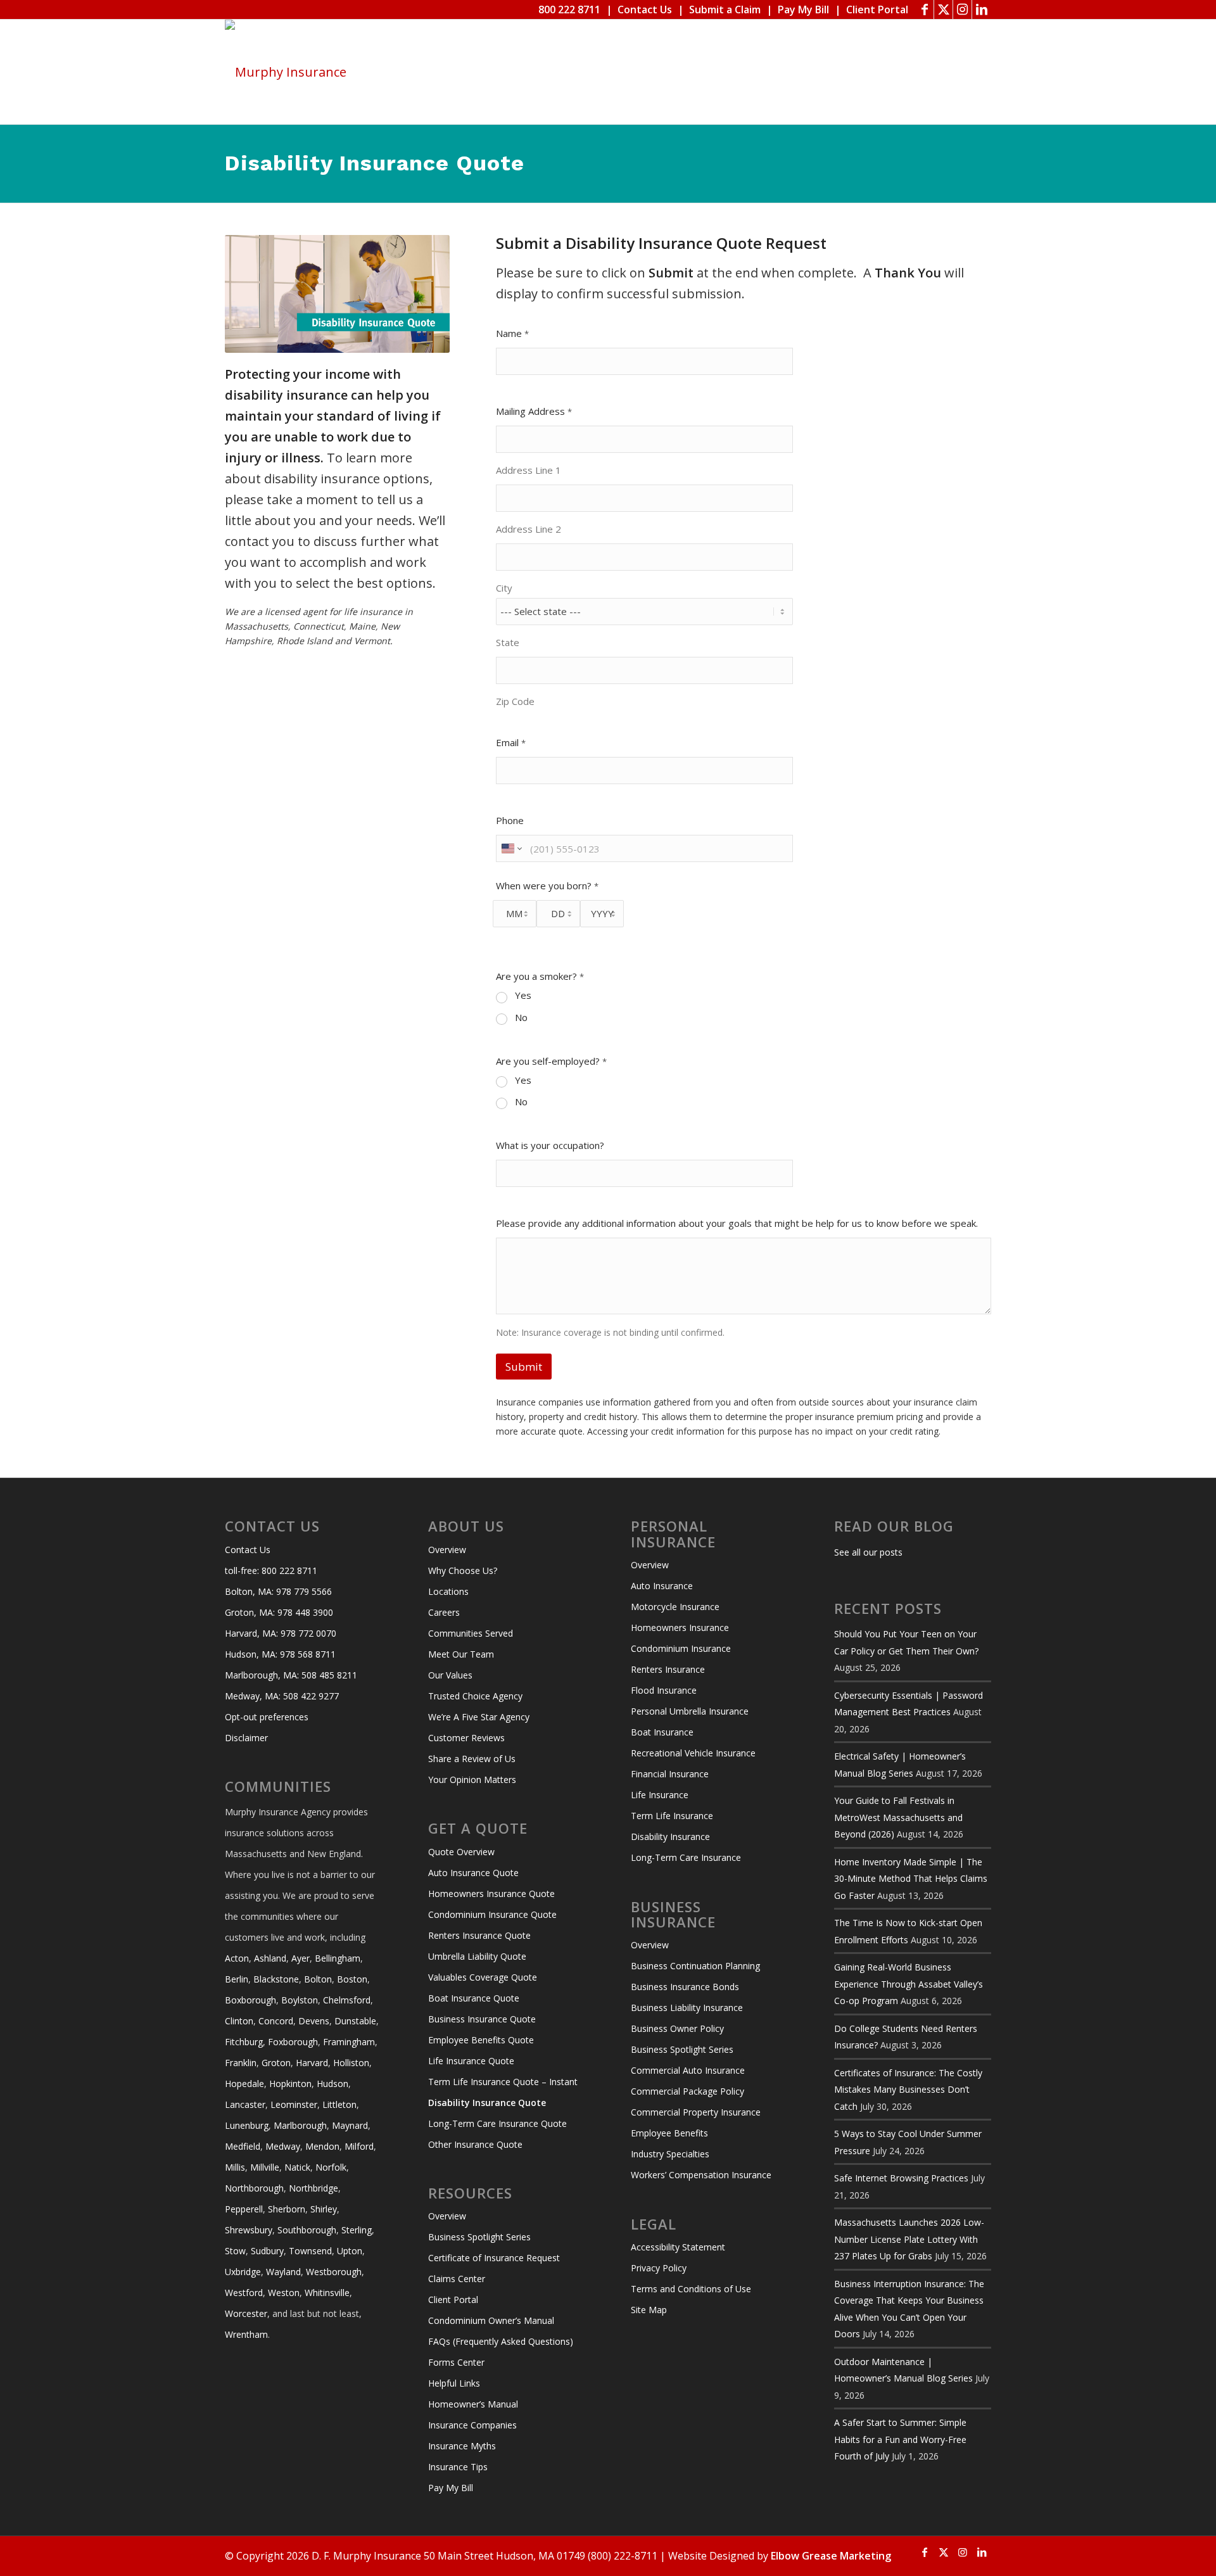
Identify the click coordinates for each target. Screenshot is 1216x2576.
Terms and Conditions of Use (691, 2289)
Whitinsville (327, 2293)
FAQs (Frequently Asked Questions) (501, 2341)
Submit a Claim (725, 10)
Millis (235, 2167)
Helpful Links (454, 2383)
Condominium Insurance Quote (492, 1914)
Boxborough (250, 2000)
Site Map (649, 2310)
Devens (314, 2021)
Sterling (357, 2230)
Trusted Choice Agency (475, 1696)
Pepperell (244, 2209)
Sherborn (287, 2209)
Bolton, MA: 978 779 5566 (278, 1591)
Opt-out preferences (267, 1717)
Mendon (322, 2146)
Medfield (243, 2146)
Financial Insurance (670, 1774)
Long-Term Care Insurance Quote (497, 2123)
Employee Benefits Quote (481, 2040)
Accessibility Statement (678, 2247)
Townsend (310, 2251)
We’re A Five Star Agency (479, 1717)
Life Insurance (660, 1795)
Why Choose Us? (463, 1570)
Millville (265, 2167)
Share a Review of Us (472, 1759)
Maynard (350, 2125)
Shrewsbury (249, 2230)
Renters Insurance (668, 1669)
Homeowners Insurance (680, 1627)
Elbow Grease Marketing (831, 2556)
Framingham (349, 2042)
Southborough (307, 2230)
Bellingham (338, 1958)
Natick (297, 2167)
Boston (352, 1979)
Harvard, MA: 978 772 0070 (281, 1633)
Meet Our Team (461, 1654)
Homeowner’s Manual (473, 2404)
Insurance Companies (472, 2425)
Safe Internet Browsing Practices (901, 2178)
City (504, 588)
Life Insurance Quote (471, 2061)
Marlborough (300, 2125)
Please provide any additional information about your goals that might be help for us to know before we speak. (737, 1223)
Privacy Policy (659, 2268)
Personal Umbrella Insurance (690, 1711)
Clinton (239, 2021)
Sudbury (267, 2251)
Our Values (450, 1675)
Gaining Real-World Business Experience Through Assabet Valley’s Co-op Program (909, 1984)
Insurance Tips (458, 2467)
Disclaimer (246, 1738)
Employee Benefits (669, 2133)
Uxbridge (243, 2272)
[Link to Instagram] (962, 10)
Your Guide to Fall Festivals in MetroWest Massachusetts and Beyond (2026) (898, 1817)
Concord (276, 2021)
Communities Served (471, 1633)
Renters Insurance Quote (479, 1935)
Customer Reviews (466, 1738)
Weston (284, 2293)
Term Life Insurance (672, 1816)
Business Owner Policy (677, 2028)
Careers (444, 1612)
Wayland (283, 2272)
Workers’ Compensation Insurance (701, 2175)
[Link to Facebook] (924, 10)
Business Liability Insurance (687, 2008)
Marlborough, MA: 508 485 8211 (291, 1675)
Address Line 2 (529, 529)
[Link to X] (943, 10)
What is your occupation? (550, 1145)
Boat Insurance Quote (474, 1998)
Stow (235, 2251)
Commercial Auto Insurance (688, 2070)
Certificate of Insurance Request (494, 2258)
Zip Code (515, 701)
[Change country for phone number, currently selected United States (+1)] (511, 848)
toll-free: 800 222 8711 (271, 1570)
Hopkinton (290, 2084)
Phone (510, 821)
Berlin (237, 1979)
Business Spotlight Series (479, 2237)
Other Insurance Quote (475, 2144)
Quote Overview (461, 1852)
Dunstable (355, 2021)
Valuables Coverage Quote (483, 1977)
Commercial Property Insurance (696, 2112)
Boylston (300, 2000)
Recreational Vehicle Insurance (693, 1753)
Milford (359, 2146)
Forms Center (456, 2362)
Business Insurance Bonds (685, 1987)
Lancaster (245, 2104)
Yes (523, 995)
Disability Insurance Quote (487, 2103)
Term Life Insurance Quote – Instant (503, 2082)
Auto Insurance (662, 1586)
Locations (448, 1591)
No (521, 1018)
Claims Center (457, 2279)
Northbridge (313, 2188)
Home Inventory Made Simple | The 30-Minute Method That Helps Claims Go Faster (911, 1879)
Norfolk (331, 2167)
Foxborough (293, 2042)
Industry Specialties (670, 2154)
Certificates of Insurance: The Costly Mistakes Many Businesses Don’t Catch (908, 2090)
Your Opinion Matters (472, 1780)
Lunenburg (247, 2125)
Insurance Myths (462, 2446)
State (508, 643)
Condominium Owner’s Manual (491, 2320)
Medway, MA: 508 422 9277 (282, 1696)
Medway (283, 2146)
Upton (350, 2251)
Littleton (339, 2104)
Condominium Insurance (681, 1648)
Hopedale (244, 2084)
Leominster (294, 2104)
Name (512, 333)
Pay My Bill (803, 10)
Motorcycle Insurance (675, 1607)
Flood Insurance (664, 1690)
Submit (524, 1367)
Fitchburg (244, 2042)
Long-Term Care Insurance (686, 1857)
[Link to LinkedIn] (982, 10)
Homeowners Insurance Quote (491, 1894)
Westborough (334, 2272)
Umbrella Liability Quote (477, 1956)
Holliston (351, 2063)
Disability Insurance (670, 1837)
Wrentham (246, 2334)
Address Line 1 (529, 470)
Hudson (332, 2084)
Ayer (301, 1958)
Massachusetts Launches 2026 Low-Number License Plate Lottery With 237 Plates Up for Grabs (909, 2239)
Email (511, 743)
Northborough (254, 2188)
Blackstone (276, 1979)
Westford (244, 2293)
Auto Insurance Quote (473, 1873)
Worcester (246, 2313)
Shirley (324, 2209)
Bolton (318, 1979)
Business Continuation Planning (695, 1966)
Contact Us (645, 10)
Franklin (241, 2063)
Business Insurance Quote (482, 2019)
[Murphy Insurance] (286, 72)
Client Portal (877, 10)
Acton (237, 1958)
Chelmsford (347, 2000)
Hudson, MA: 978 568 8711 (280, 1654)
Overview (447, 1550)
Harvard (312, 2063)
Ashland (270, 1958)
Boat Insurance (662, 1732)
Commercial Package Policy (687, 2091)
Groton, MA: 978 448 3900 (279, 1612)
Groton (276, 2063)
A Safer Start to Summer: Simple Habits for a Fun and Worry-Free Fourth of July (900, 2439)
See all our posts (868, 1552)
